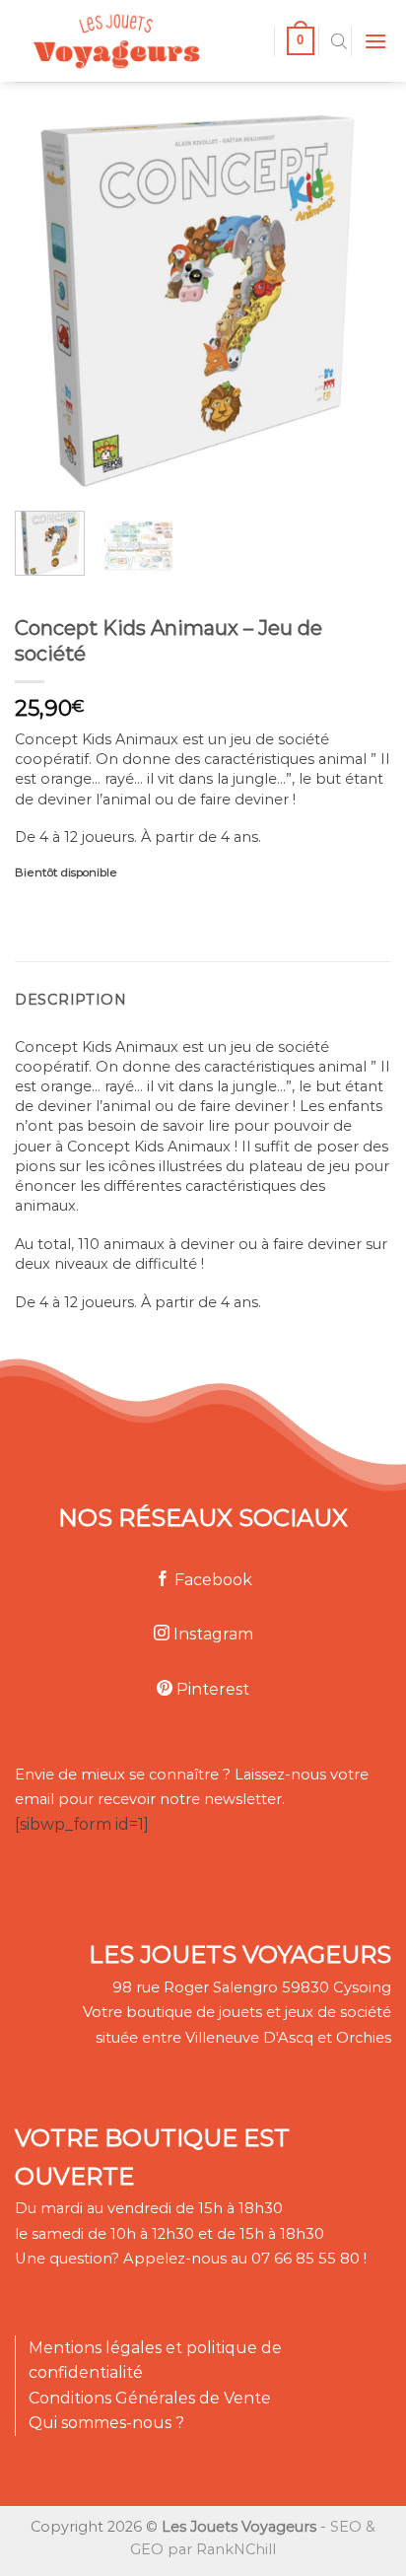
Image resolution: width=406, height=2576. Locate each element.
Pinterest (211, 1689)
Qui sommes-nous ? (106, 2423)
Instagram (211, 1634)
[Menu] (375, 41)
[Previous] (46, 294)
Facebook (211, 1580)
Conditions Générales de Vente (150, 2398)
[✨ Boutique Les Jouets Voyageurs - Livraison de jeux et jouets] (137, 41)
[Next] (340, 294)
